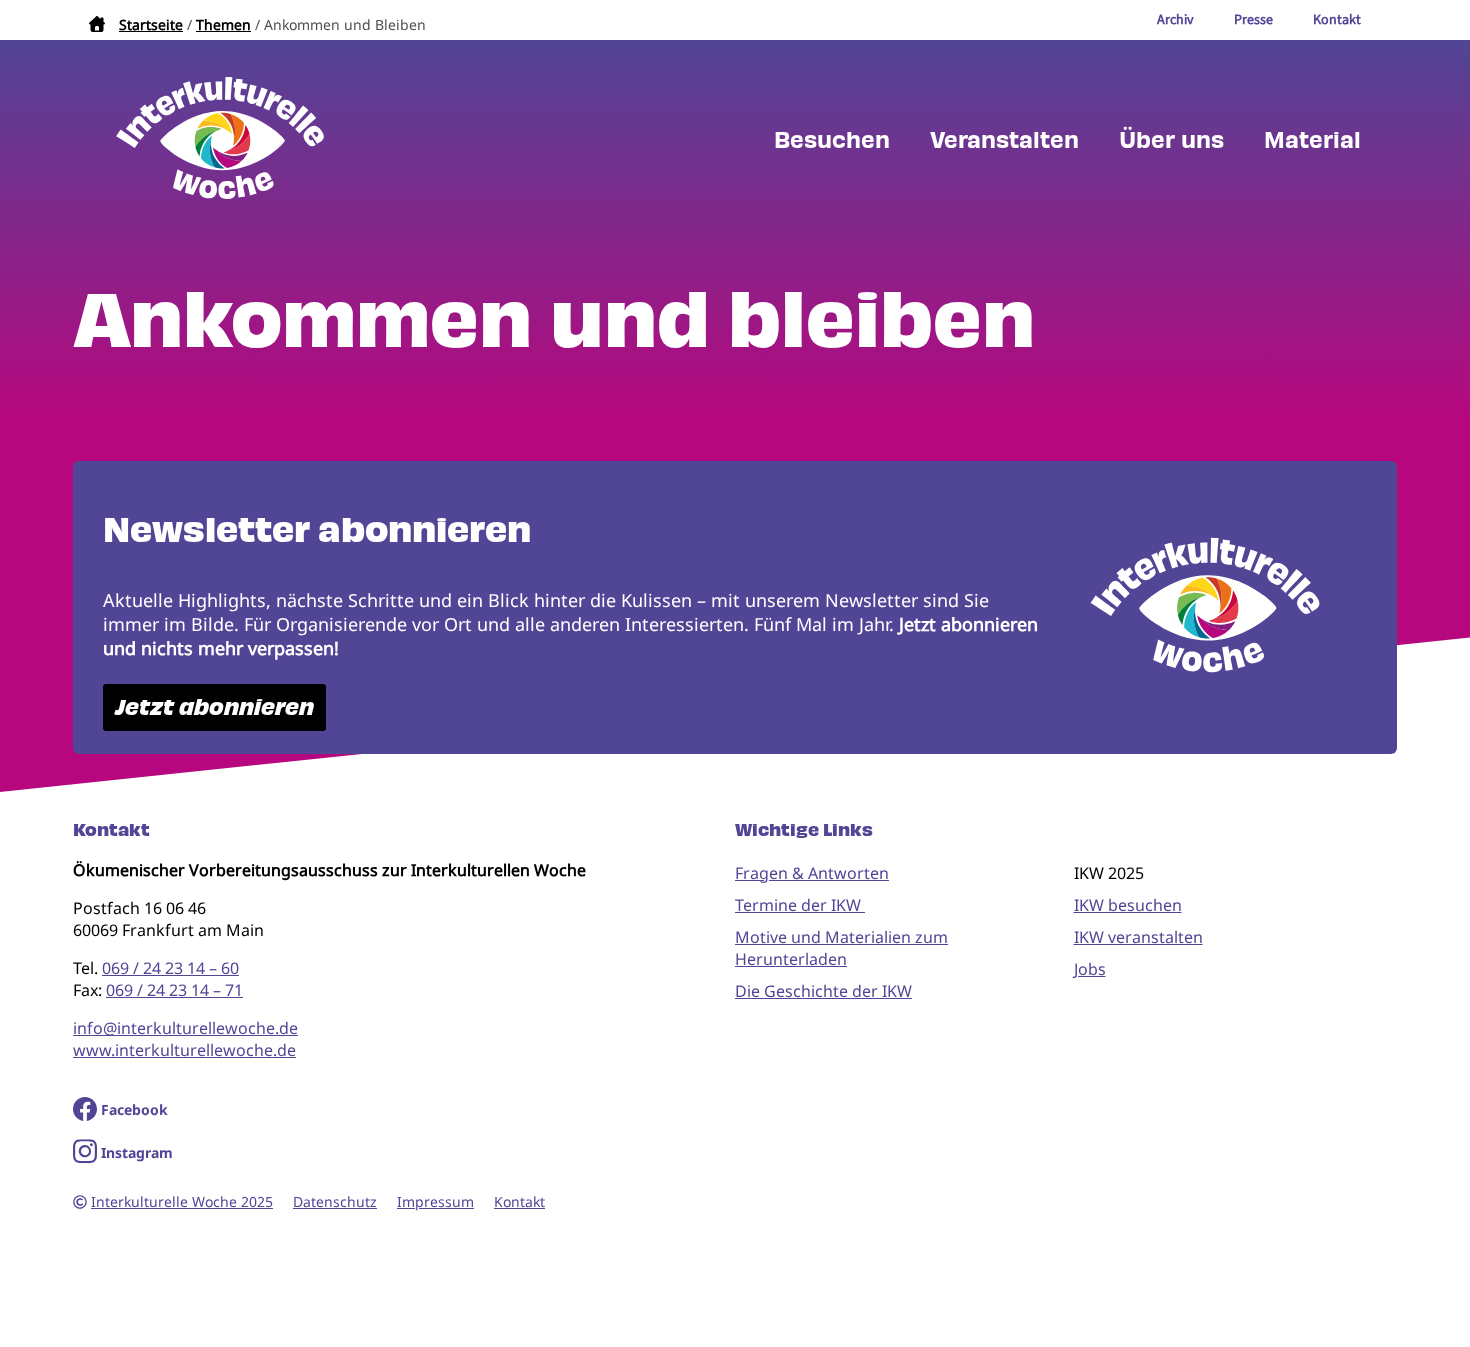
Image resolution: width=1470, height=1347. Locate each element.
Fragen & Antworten (812, 873)
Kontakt (519, 1201)
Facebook (134, 1109)
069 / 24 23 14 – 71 (174, 990)
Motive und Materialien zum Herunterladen (841, 948)
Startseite (151, 24)
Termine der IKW (800, 905)
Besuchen (832, 140)
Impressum (435, 1201)
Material (1312, 140)
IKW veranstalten (1138, 937)
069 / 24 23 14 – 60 (170, 968)
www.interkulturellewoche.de (184, 1050)
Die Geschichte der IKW (823, 991)
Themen (223, 24)
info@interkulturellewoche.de (185, 1028)
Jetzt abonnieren (214, 707)
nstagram (139, 1152)
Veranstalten (1004, 140)
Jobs (1090, 969)
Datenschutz (335, 1201)
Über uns (1171, 140)
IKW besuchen (1128, 905)
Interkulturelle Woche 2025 (182, 1201)
